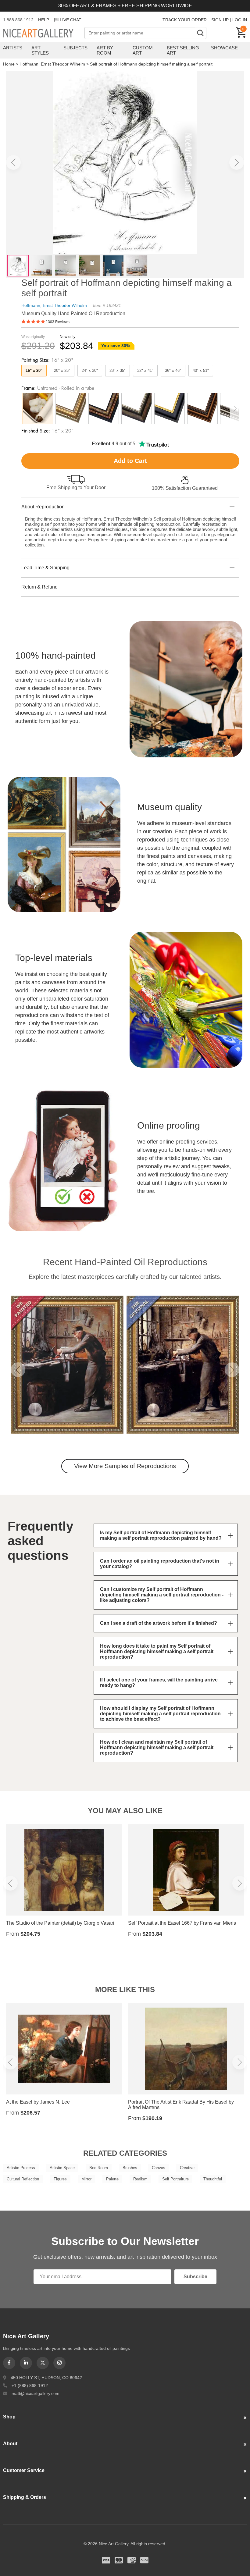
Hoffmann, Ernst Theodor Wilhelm (52, 64)
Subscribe (195, 2277)
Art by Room (105, 50)
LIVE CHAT (71, 20)
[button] (13, 162)
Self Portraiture (175, 2179)
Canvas (159, 2168)
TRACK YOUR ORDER (185, 20)
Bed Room (99, 2168)
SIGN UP (220, 20)
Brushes (130, 2168)
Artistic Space (62, 2168)
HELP (44, 20)
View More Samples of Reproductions (125, 1466)
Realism (140, 2179)
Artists (13, 48)
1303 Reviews (58, 322)
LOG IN (240, 20)
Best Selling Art (183, 50)
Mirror (86, 2179)
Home (9, 64)
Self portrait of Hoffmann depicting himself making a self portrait (151, 64)
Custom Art (143, 50)
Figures (60, 2179)
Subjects (75, 48)
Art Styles (40, 50)
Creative (187, 2168)
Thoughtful (213, 2179)
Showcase (224, 48)
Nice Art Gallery (44, 34)
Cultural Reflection (23, 2179)
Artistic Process (21, 2168)
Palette (112, 2179)
